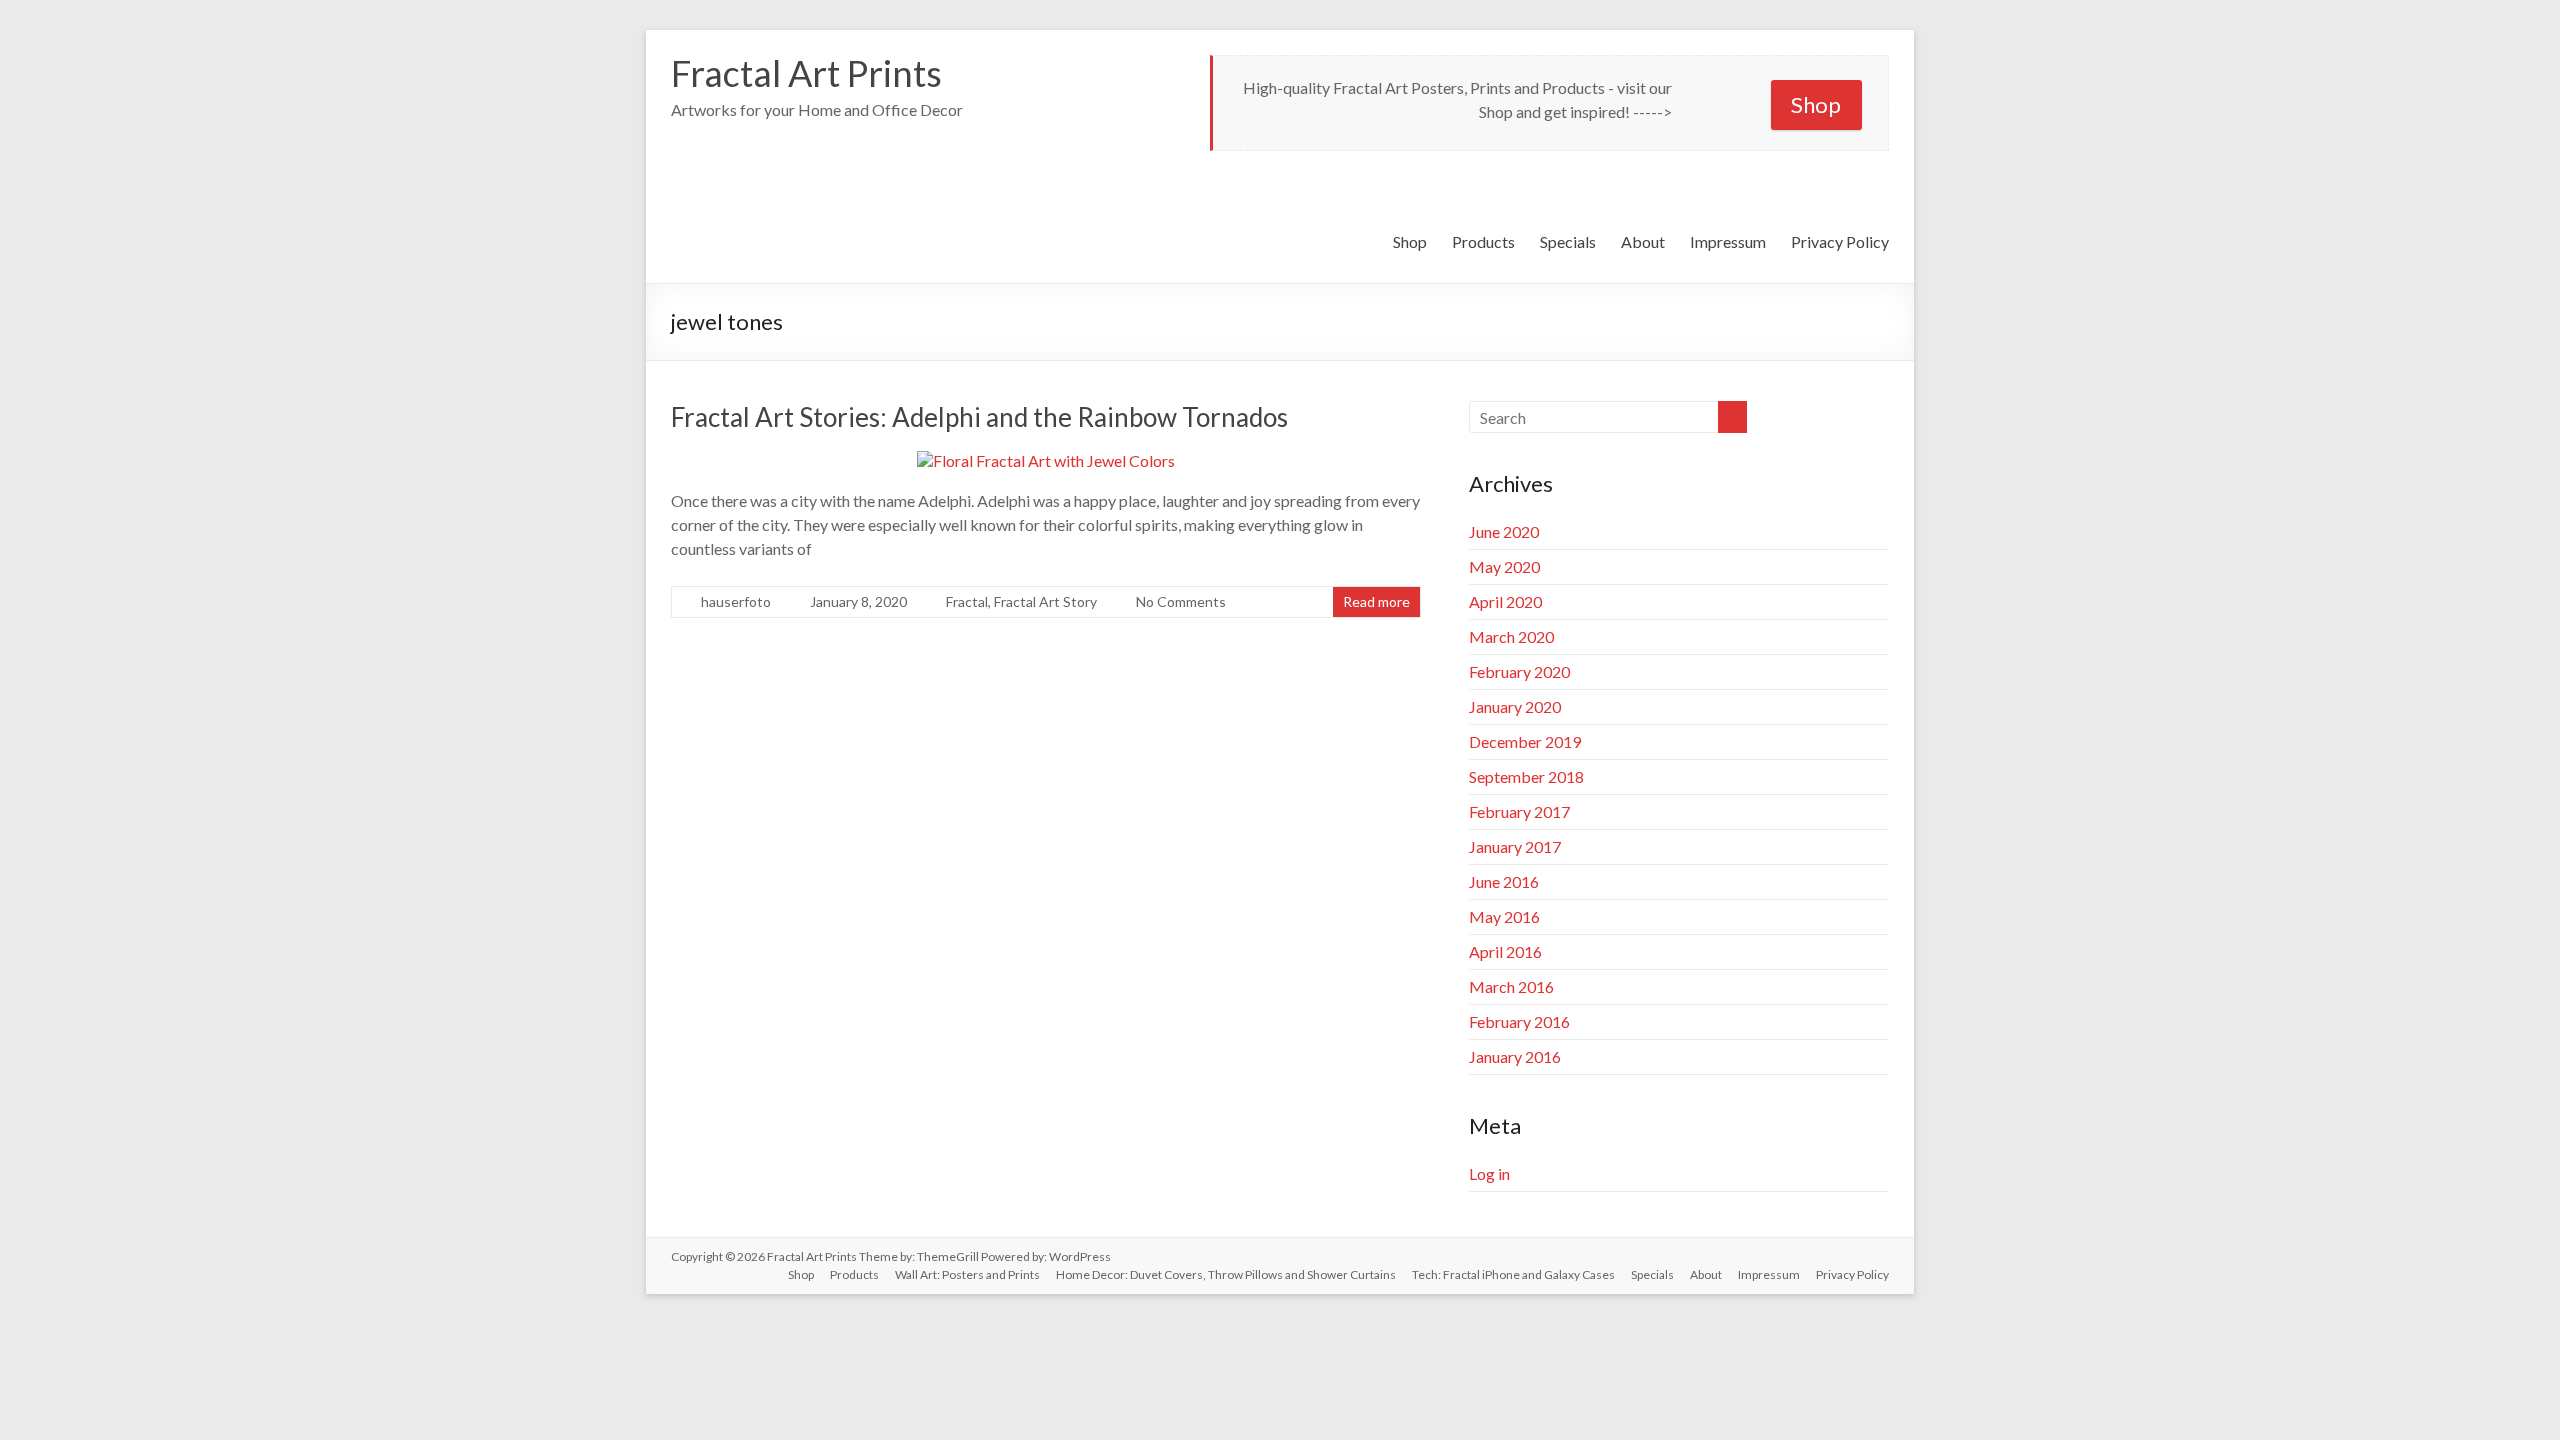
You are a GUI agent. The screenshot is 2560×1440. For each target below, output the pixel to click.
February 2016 (1519, 1021)
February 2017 (1519, 811)
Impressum (1728, 241)
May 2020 (1504, 566)
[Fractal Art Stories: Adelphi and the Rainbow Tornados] (1046, 460)
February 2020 (1519, 671)
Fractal (967, 601)
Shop (1816, 104)
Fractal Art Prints (806, 73)
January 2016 (1515, 1056)
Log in (1489, 1173)
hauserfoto (736, 601)
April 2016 (1505, 951)
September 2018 (1526, 776)
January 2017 (1515, 846)
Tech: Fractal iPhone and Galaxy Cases (1513, 1274)
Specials (1568, 241)
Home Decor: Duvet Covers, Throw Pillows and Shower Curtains (1226, 1274)
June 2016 (1504, 881)
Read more (1376, 601)
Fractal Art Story (1045, 601)
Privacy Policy (1840, 241)
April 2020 (1505, 601)
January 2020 (1515, 706)
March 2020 (1511, 636)
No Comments (1181, 601)
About (1643, 241)
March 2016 (1511, 986)
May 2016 (1504, 916)
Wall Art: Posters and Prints (967, 1274)
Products (1483, 241)
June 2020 (1504, 531)
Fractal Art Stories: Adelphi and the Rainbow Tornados (979, 417)
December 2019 (1525, 741)
